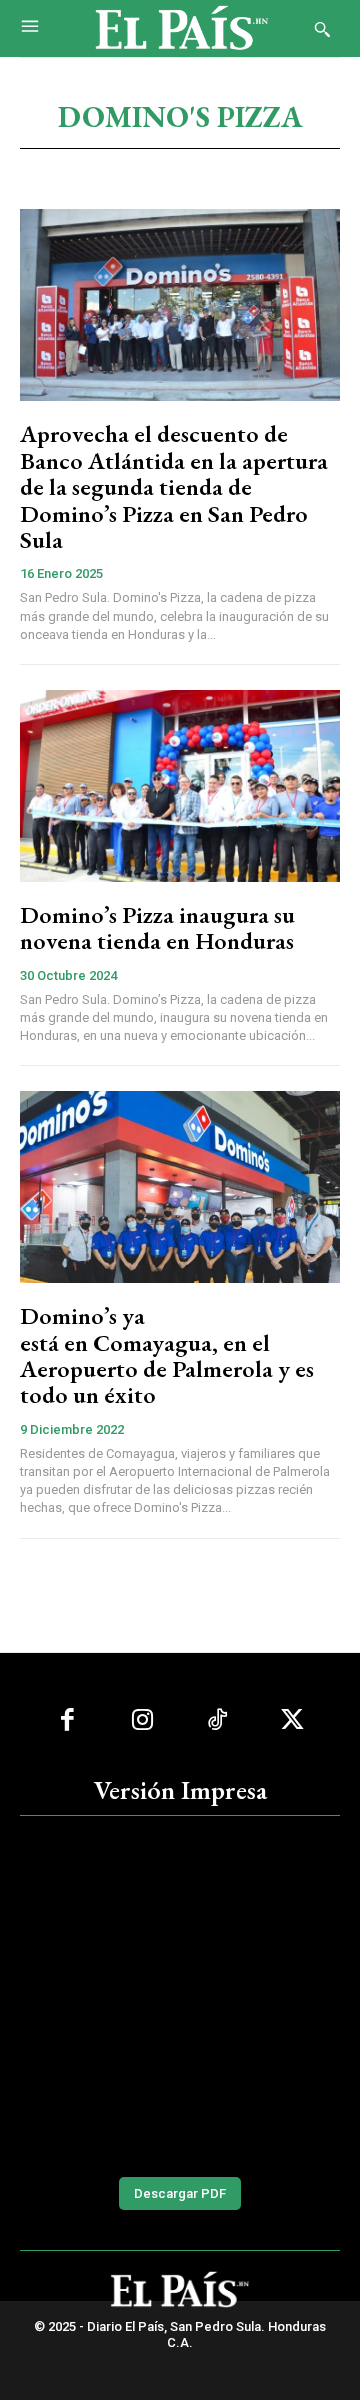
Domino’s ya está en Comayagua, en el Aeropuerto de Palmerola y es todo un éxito (167, 1355)
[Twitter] (292, 1720)
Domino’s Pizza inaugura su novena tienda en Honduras (157, 927)
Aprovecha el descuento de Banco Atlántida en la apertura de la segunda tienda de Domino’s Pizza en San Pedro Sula (174, 486)
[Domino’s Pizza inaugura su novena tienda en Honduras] (180, 786)
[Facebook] (67, 1720)
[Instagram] (142, 1720)
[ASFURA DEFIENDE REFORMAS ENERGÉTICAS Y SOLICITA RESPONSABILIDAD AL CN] (180, 1994)
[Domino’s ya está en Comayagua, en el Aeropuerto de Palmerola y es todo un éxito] (180, 1187)
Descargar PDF (180, 2193)
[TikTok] (217, 1720)
